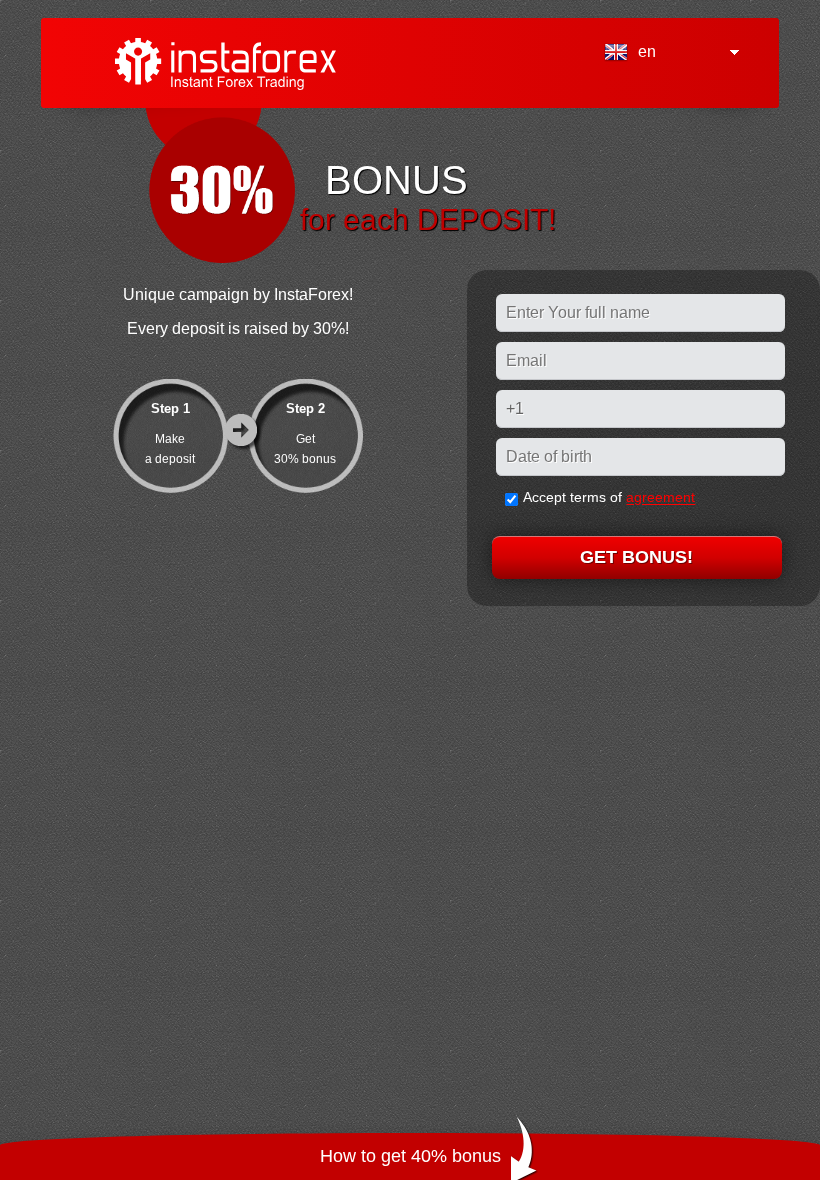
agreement (660, 498)
